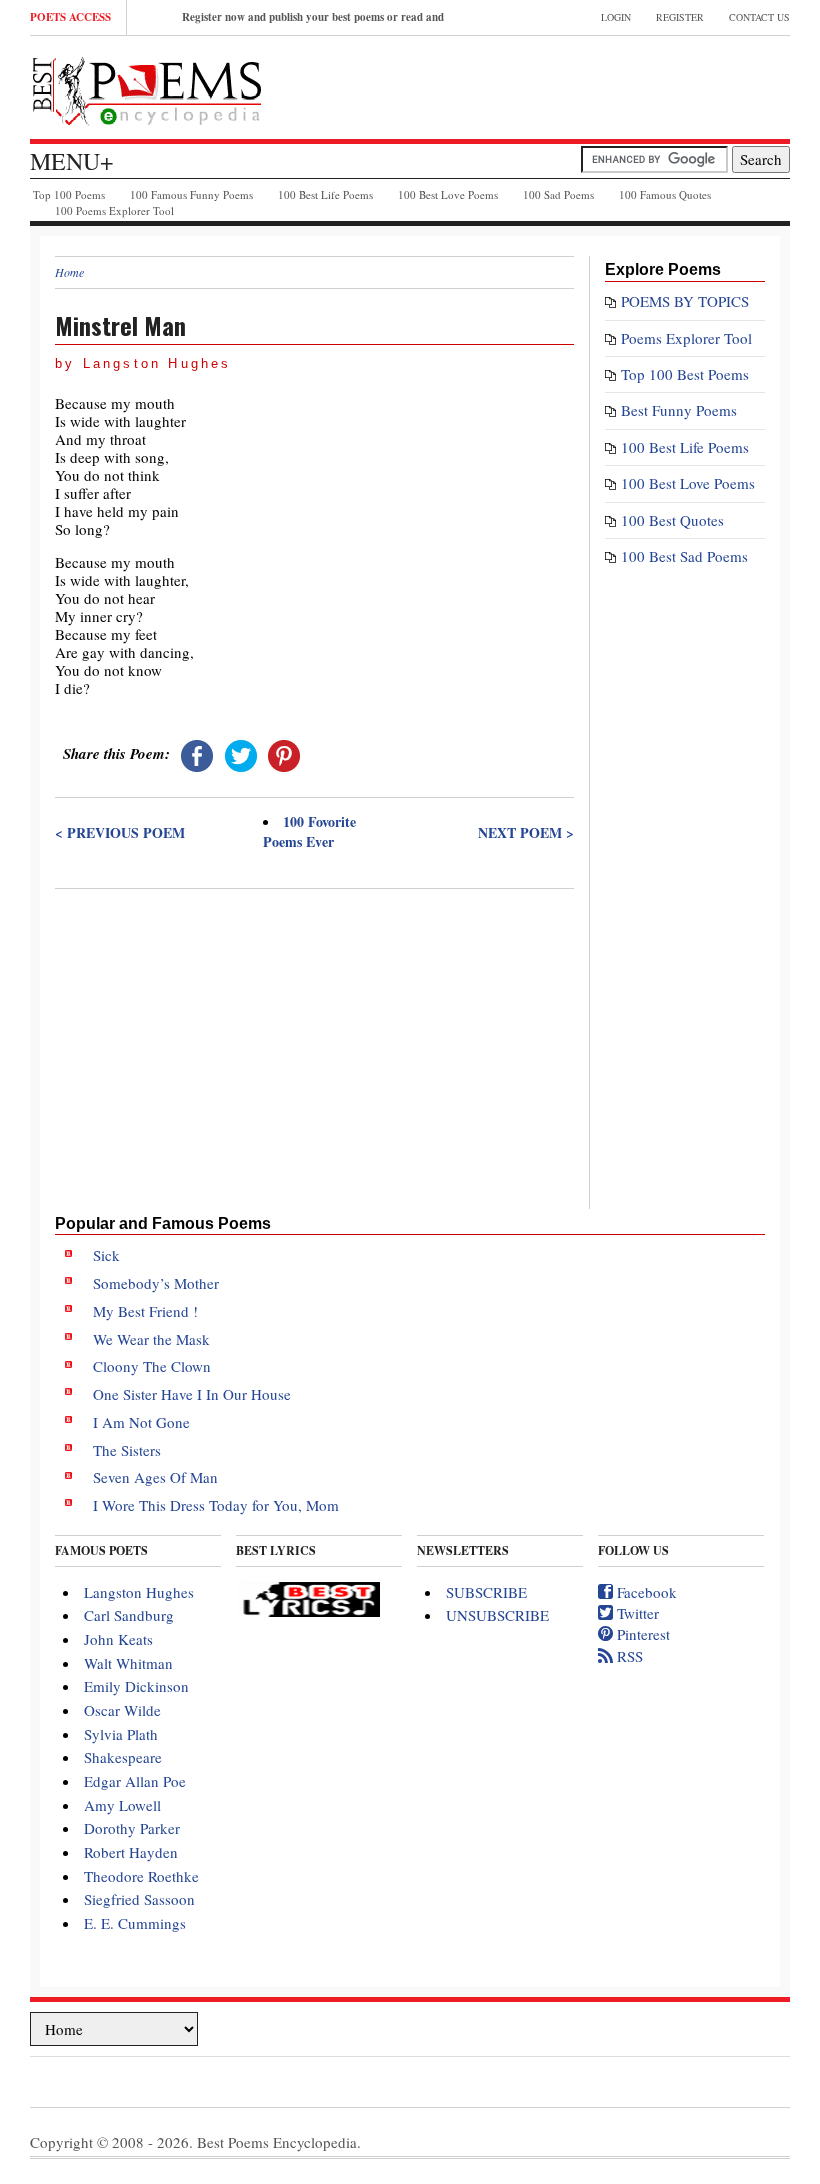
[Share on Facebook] (197, 753)
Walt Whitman (128, 1663)
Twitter (636, 1613)
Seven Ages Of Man (155, 1477)
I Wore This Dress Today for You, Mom (216, 1505)
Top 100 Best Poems (685, 374)
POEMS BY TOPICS (685, 301)
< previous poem (120, 833)
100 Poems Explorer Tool (114, 210)
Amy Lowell (122, 1805)
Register (680, 17)
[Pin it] (284, 753)
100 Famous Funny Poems (191, 194)
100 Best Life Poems (325, 194)
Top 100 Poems (69, 194)
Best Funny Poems (679, 410)
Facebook (645, 1592)
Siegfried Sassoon (139, 1899)
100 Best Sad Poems (684, 556)
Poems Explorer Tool (686, 338)
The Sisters (127, 1450)
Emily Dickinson (136, 1686)
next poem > (526, 833)
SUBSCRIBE (486, 1592)
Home (69, 272)
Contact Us (759, 17)
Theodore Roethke (141, 1876)
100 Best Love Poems (448, 194)
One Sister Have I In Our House (192, 1394)
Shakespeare (123, 1757)
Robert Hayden (131, 1852)
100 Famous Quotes (665, 194)
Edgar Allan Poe (135, 1781)
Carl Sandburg (129, 1615)
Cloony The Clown (152, 1366)
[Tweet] (241, 753)
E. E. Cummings (135, 1923)
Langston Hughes (139, 1592)
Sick (106, 1255)
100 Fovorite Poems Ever (309, 831)
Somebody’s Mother (156, 1283)
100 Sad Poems (558, 194)
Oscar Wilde (122, 1710)
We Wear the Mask (151, 1339)
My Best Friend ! (145, 1311)
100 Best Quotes (672, 520)
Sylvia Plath (121, 1734)
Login (616, 17)
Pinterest (641, 1634)
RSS (628, 1656)
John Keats (118, 1639)
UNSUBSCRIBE (497, 1615)
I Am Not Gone (141, 1422)
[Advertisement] (314, 1041)
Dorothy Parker (132, 1828)
